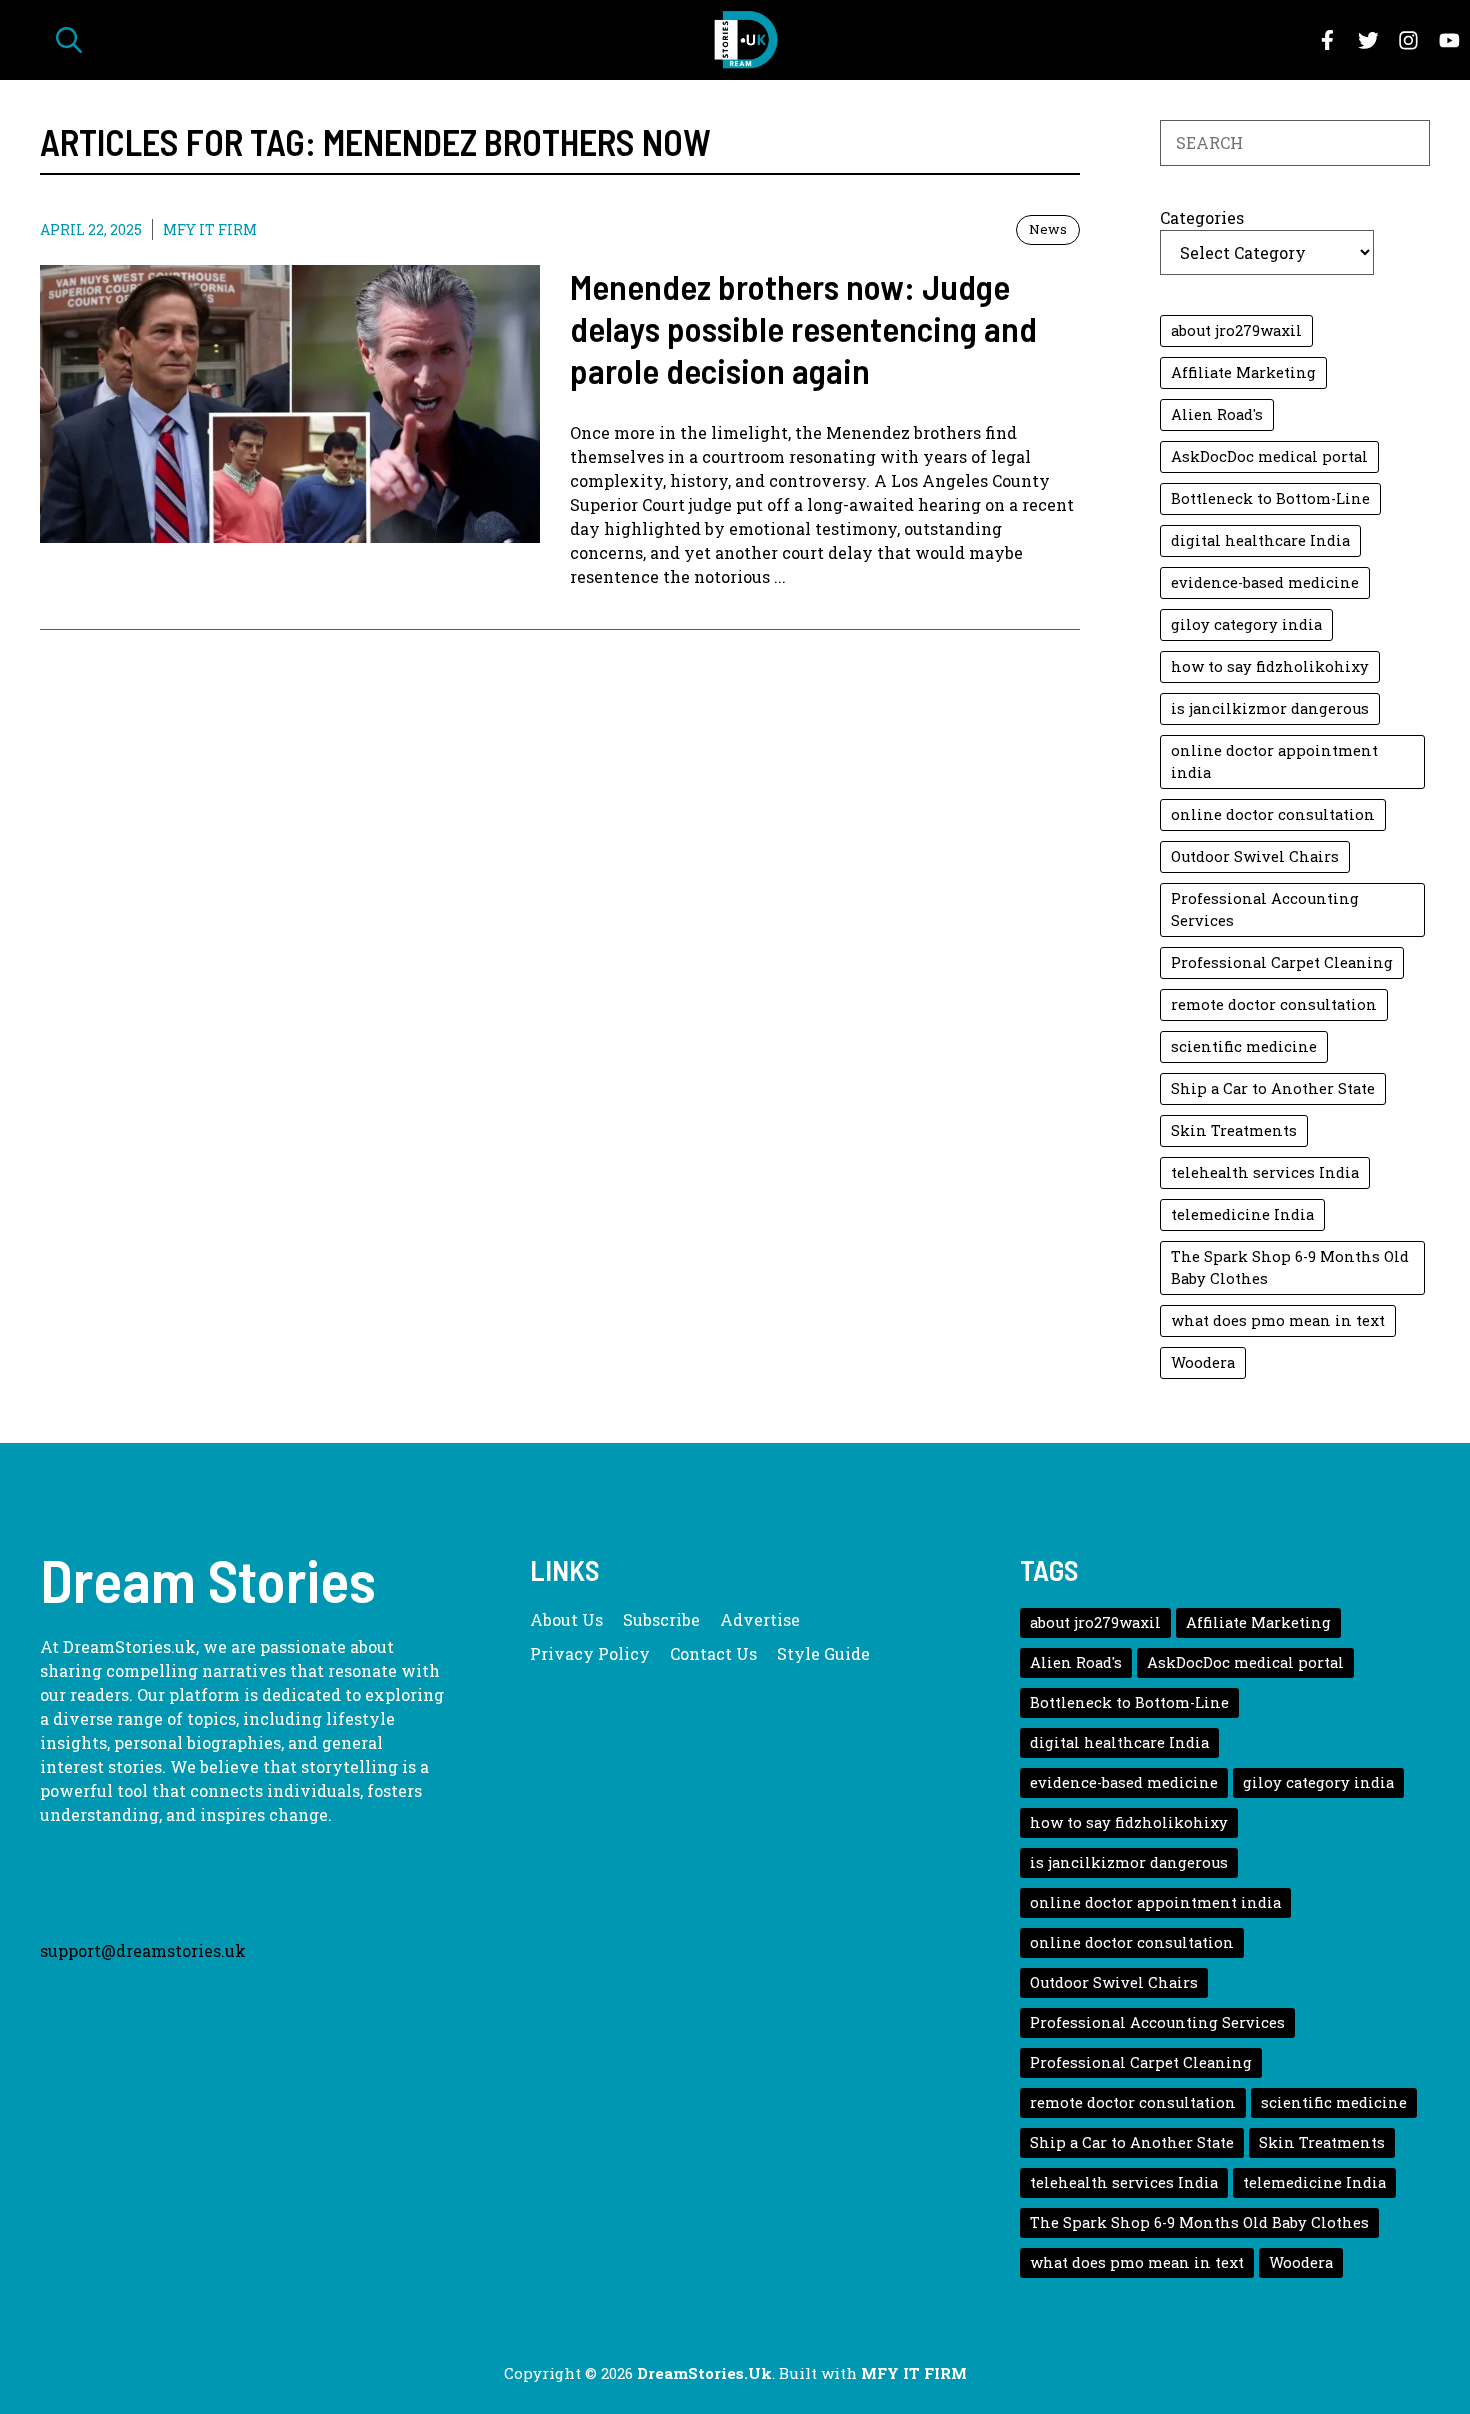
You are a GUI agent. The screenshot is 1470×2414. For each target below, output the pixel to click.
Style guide (823, 1653)
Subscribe (661, 1619)
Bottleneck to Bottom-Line (1270, 498)
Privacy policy (590, 1653)
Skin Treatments (1234, 1130)
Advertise (760, 1619)
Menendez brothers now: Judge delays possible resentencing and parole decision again (803, 328)
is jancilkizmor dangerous (1270, 708)
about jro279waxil (1236, 330)
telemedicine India (1242, 1214)
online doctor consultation (1273, 814)
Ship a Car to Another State (1273, 1088)
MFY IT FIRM (210, 229)
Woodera (1203, 1362)
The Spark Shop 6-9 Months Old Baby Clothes (1290, 1267)
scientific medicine (1244, 1046)
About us (566, 1619)
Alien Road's (1217, 414)
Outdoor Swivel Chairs (1255, 856)
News (1048, 229)
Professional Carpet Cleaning (1282, 962)
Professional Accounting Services (1265, 909)
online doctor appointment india (1274, 761)
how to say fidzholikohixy (1270, 666)
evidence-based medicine (1265, 582)
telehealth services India (1265, 1172)
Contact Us (713, 1653)
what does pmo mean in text (1278, 1320)
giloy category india (1246, 624)
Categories (1202, 217)
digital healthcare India (1260, 540)
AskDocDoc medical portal (1269, 456)
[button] (69, 40)
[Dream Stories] (745, 40)
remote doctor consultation (1274, 1004)
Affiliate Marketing (1243, 372)
